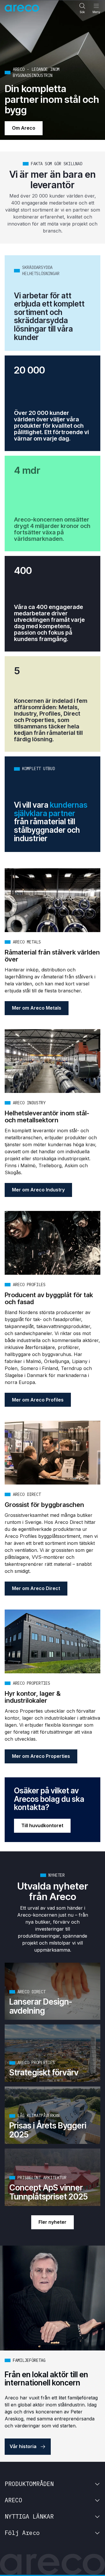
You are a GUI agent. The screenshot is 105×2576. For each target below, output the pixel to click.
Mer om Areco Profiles (38, 1400)
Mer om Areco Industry (38, 1190)
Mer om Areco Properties (41, 1756)
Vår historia (23, 2446)
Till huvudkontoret (42, 1825)
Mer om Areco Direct (36, 1588)
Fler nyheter (52, 2222)
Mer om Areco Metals (37, 1008)
